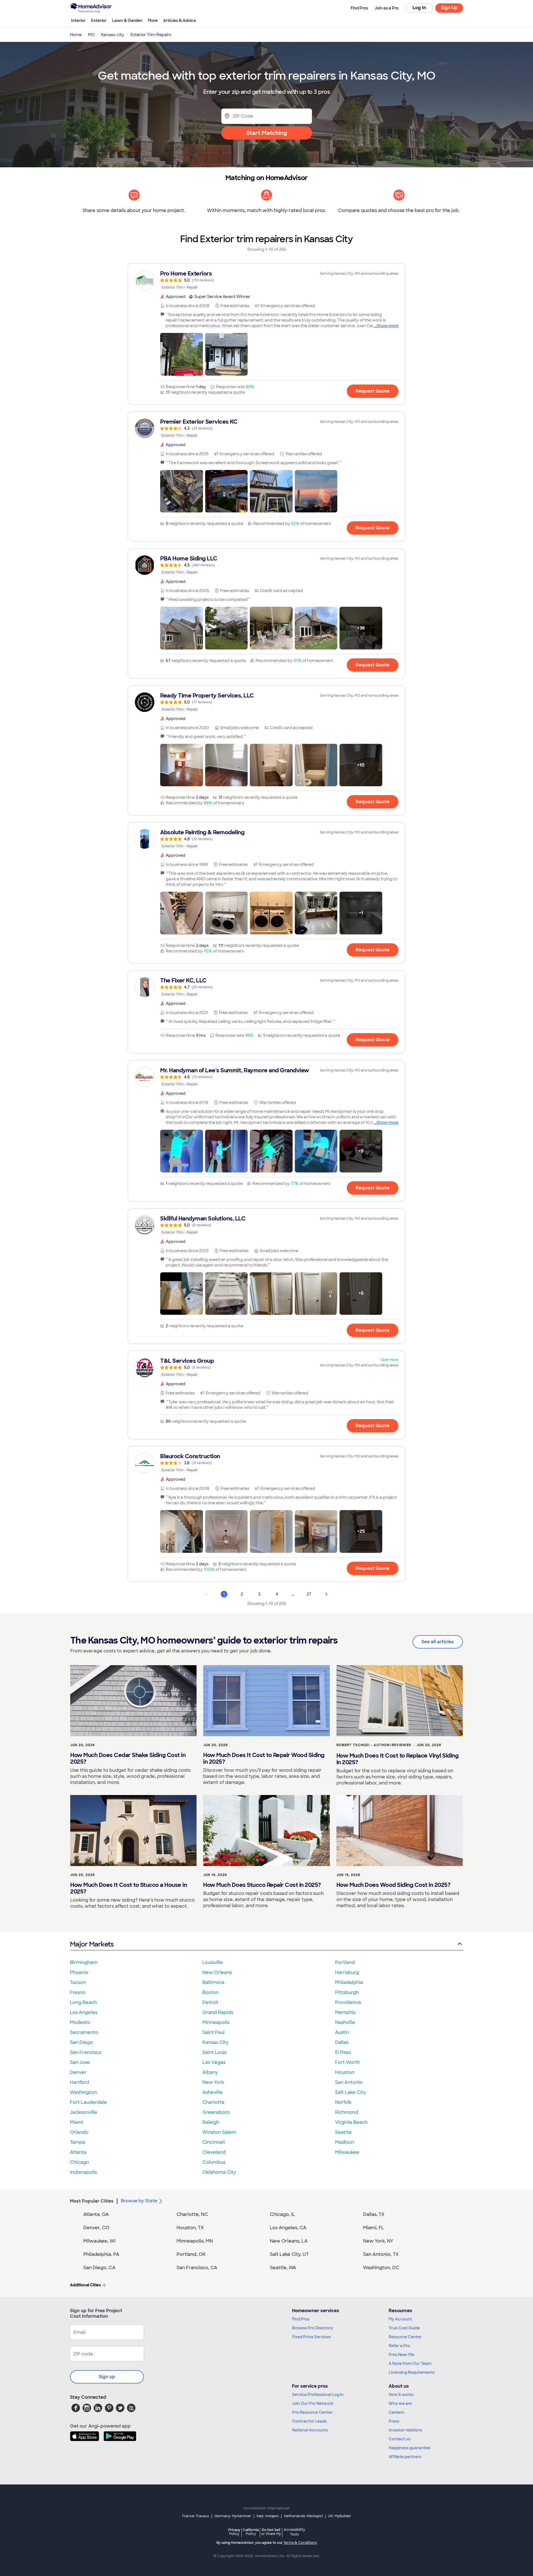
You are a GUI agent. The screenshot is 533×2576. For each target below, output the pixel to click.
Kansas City (215, 2042)
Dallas (342, 2042)
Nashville (345, 2022)
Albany (210, 2072)
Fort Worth (348, 2062)
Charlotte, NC (192, 2214)
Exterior (99, 21)
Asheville (213, 2092)
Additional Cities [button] (85, 2285)
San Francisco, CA (197, 2268)
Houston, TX (190, 2228)
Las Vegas (214, 2062)
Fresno (78, 1992)
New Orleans (217, 1972)
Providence (348, 2002)
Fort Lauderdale (88, 2102)
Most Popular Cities (92, 2201)
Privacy (234, 2532)
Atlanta (78, 2152)
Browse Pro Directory (313, 2328)
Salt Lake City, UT (289, 2254)
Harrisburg (347, 1972)
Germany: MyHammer (233, 2516)
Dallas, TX (374, 2214)
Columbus (214, 2162)
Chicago (80, 2162)
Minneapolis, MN (195, 2241)
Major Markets (92, 1944)
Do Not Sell (271, 2532)
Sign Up (449, 8)
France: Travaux (196, 2516)
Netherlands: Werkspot (303, 2516)
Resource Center (405, 2337)
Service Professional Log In (318, 2395)
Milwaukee (347, 2152)
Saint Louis (214, 2052)
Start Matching (267, 133)
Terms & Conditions (300, 2543)
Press (394, 2421)
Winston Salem (219, 2132)
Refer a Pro (399, 2346)
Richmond (347, 2112)
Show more (387, 326)
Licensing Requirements (412, 2372)
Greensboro (216, 2112)
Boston (210, 1992)
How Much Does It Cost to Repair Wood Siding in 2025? (264, 1758)
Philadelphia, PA (101, 2254)
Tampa (78, 2142)
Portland (345, 1962)
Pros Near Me (401, 2355)
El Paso (343, 2052)
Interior (78, 21)
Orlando (79, 2132)
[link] (266, 280)
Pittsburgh (347, 1992)
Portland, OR (191, 2254)
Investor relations (405, 2430)
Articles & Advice (180, 21)
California (251, 2532)
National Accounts (310, 2430)
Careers (396, 2412)
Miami (77, 2122)
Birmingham (84, 1962)
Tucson (78, 1982)
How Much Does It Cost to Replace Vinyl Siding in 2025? (398, 1759)
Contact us (399, 2439)
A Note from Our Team (410, 2363)
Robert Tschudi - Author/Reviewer (374, 1745)
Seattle (343, 2132)
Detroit (210, 2002)
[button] (182, 354)
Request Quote (373, 391)
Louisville (213, 1962)
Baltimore (213, 1982)
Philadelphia (349, 1982)
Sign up (107, 2377)
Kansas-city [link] (113, 35)
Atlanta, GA (96, 2214)
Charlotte (213, 2102)
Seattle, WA (283, 2268)
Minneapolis (216, 2022)
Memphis (345, 2012)
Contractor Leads (309, 2421)
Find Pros (301, 2319)
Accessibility (294, 2532)
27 (309, 1594)
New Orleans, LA (289, 2241)
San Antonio (349, 2082)
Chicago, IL (282, 2214)
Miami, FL (374, 2228)
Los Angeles (84, 2012)
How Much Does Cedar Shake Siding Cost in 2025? (128, 1758)
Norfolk (343, 2102)
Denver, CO (96, 2228)
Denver (78, 2072)
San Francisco (86, 2052)
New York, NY (378, 2241)
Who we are (400, 2403)
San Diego (81, 2042)
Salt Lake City (350, 2092)
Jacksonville (84, 2112)
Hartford (80, 2082)
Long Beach (83, 2002)
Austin (342, 2032)
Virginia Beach (351, 2122)
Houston (345, 2072)
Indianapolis (83, 2172)
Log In (419, 8)
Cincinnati (214, 2142)
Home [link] (76, 35)
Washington (83, 2092)
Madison (345, 2142)
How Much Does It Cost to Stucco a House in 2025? (129, 1888)
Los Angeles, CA (288, 2228)
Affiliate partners (405, 2457)
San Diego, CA (99, 2268)
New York (213, 2082)
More (153, 21)
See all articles (438, 1642)
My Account (400, 2319)
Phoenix (79, 1972)
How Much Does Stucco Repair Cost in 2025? (262, 1885)
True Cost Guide (404, 2328)
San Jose (80, 2062)
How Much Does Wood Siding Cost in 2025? (394, 1885)
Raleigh (211, 2122)
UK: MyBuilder (340, 2516)
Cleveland (214, 2152)
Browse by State (139, 2201)
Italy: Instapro (268, 2516)
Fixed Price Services (311, 2337)
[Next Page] (326, 1594)
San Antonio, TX (381, 2254)
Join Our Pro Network (313, 2403)
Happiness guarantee (409, 2448)
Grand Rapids (218, 2012)
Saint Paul (213, 2032)
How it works (401, 2395)
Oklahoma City (219, 2172)
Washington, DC (381, 2268)
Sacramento (84, 2032)
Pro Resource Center (312, 2412)
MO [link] (91, 35)
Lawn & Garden (127, 21)
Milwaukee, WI (99, 2241)
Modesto (80, 2022)
